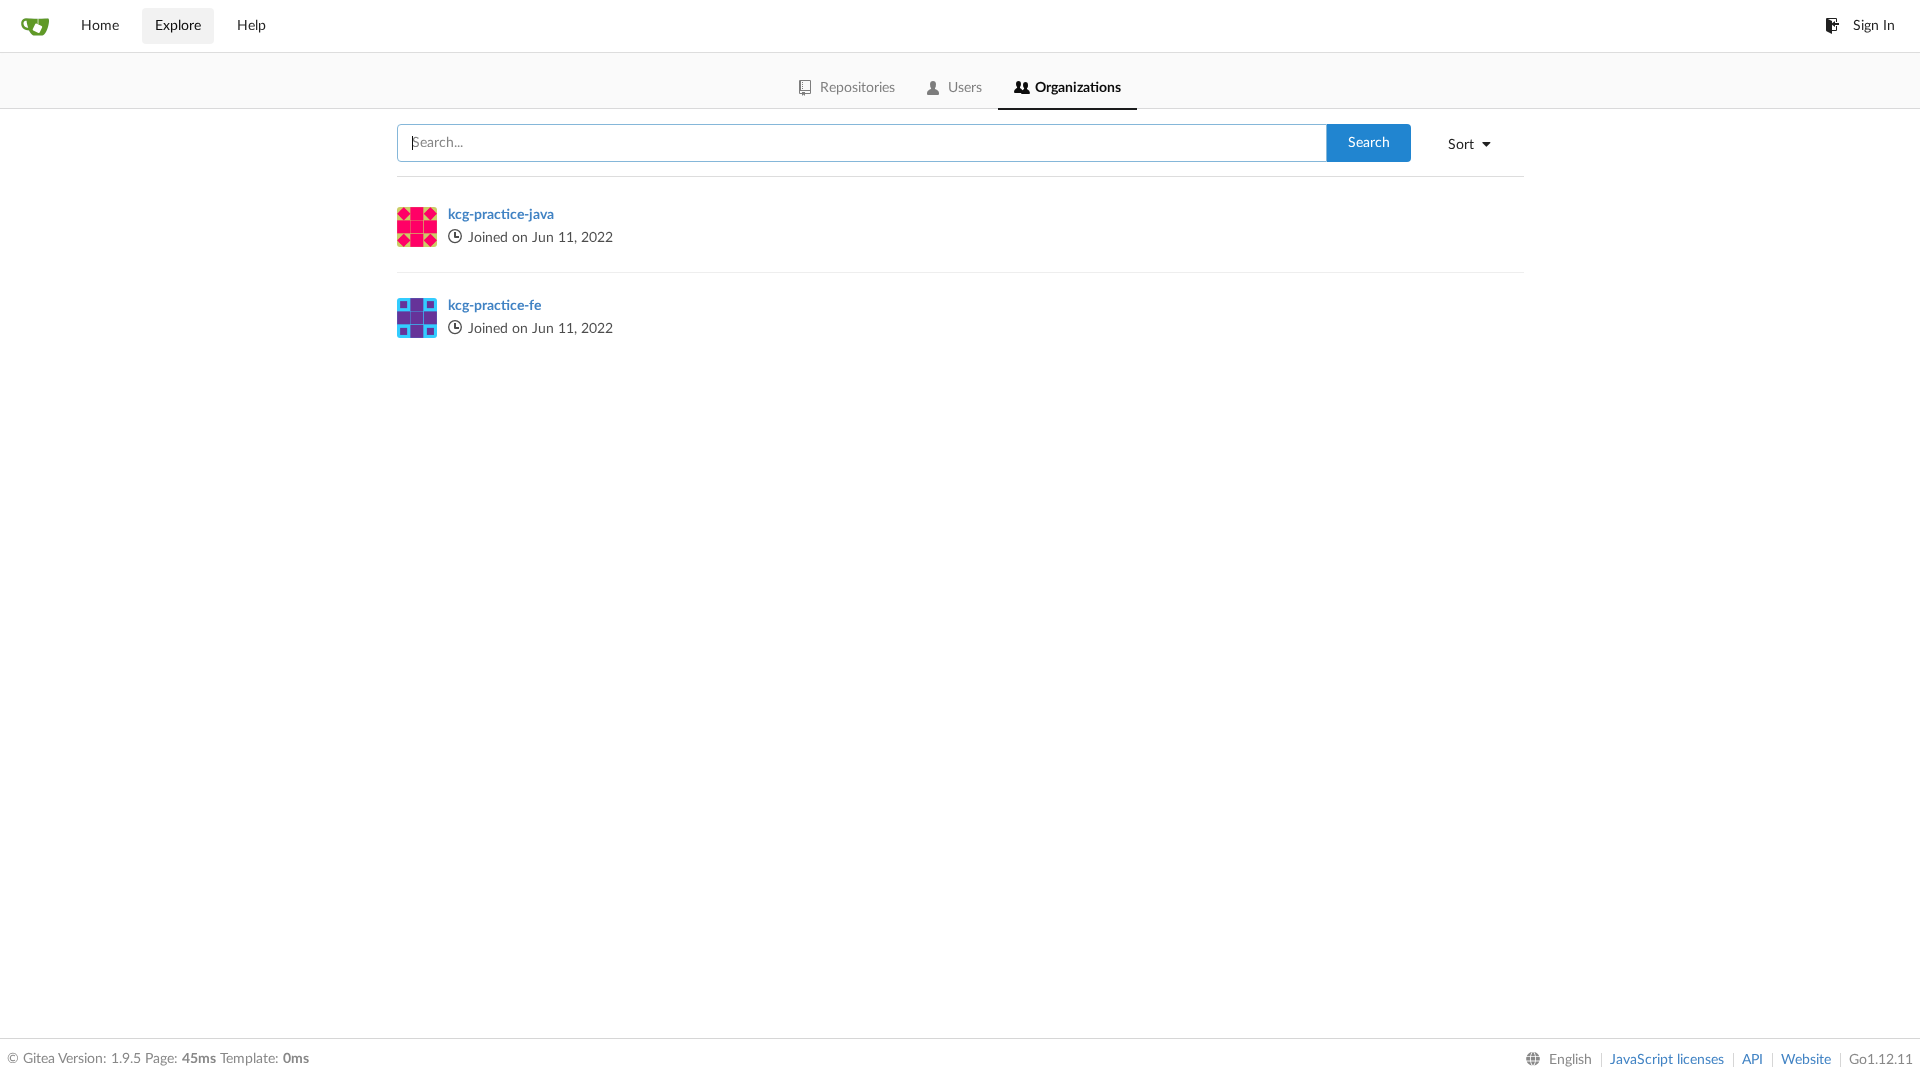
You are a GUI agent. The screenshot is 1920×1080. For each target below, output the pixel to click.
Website (1806, 1060)
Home (100, 26)
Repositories (857, 88)
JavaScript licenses (1667, 1060)
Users (965, 88)
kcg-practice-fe (494, 306)
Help (251, 26)
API (1752, 1060)
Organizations (1078, 88)
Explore (178, 26)
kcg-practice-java (501, 215)
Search (1369, 143)
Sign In (1874, 26)
